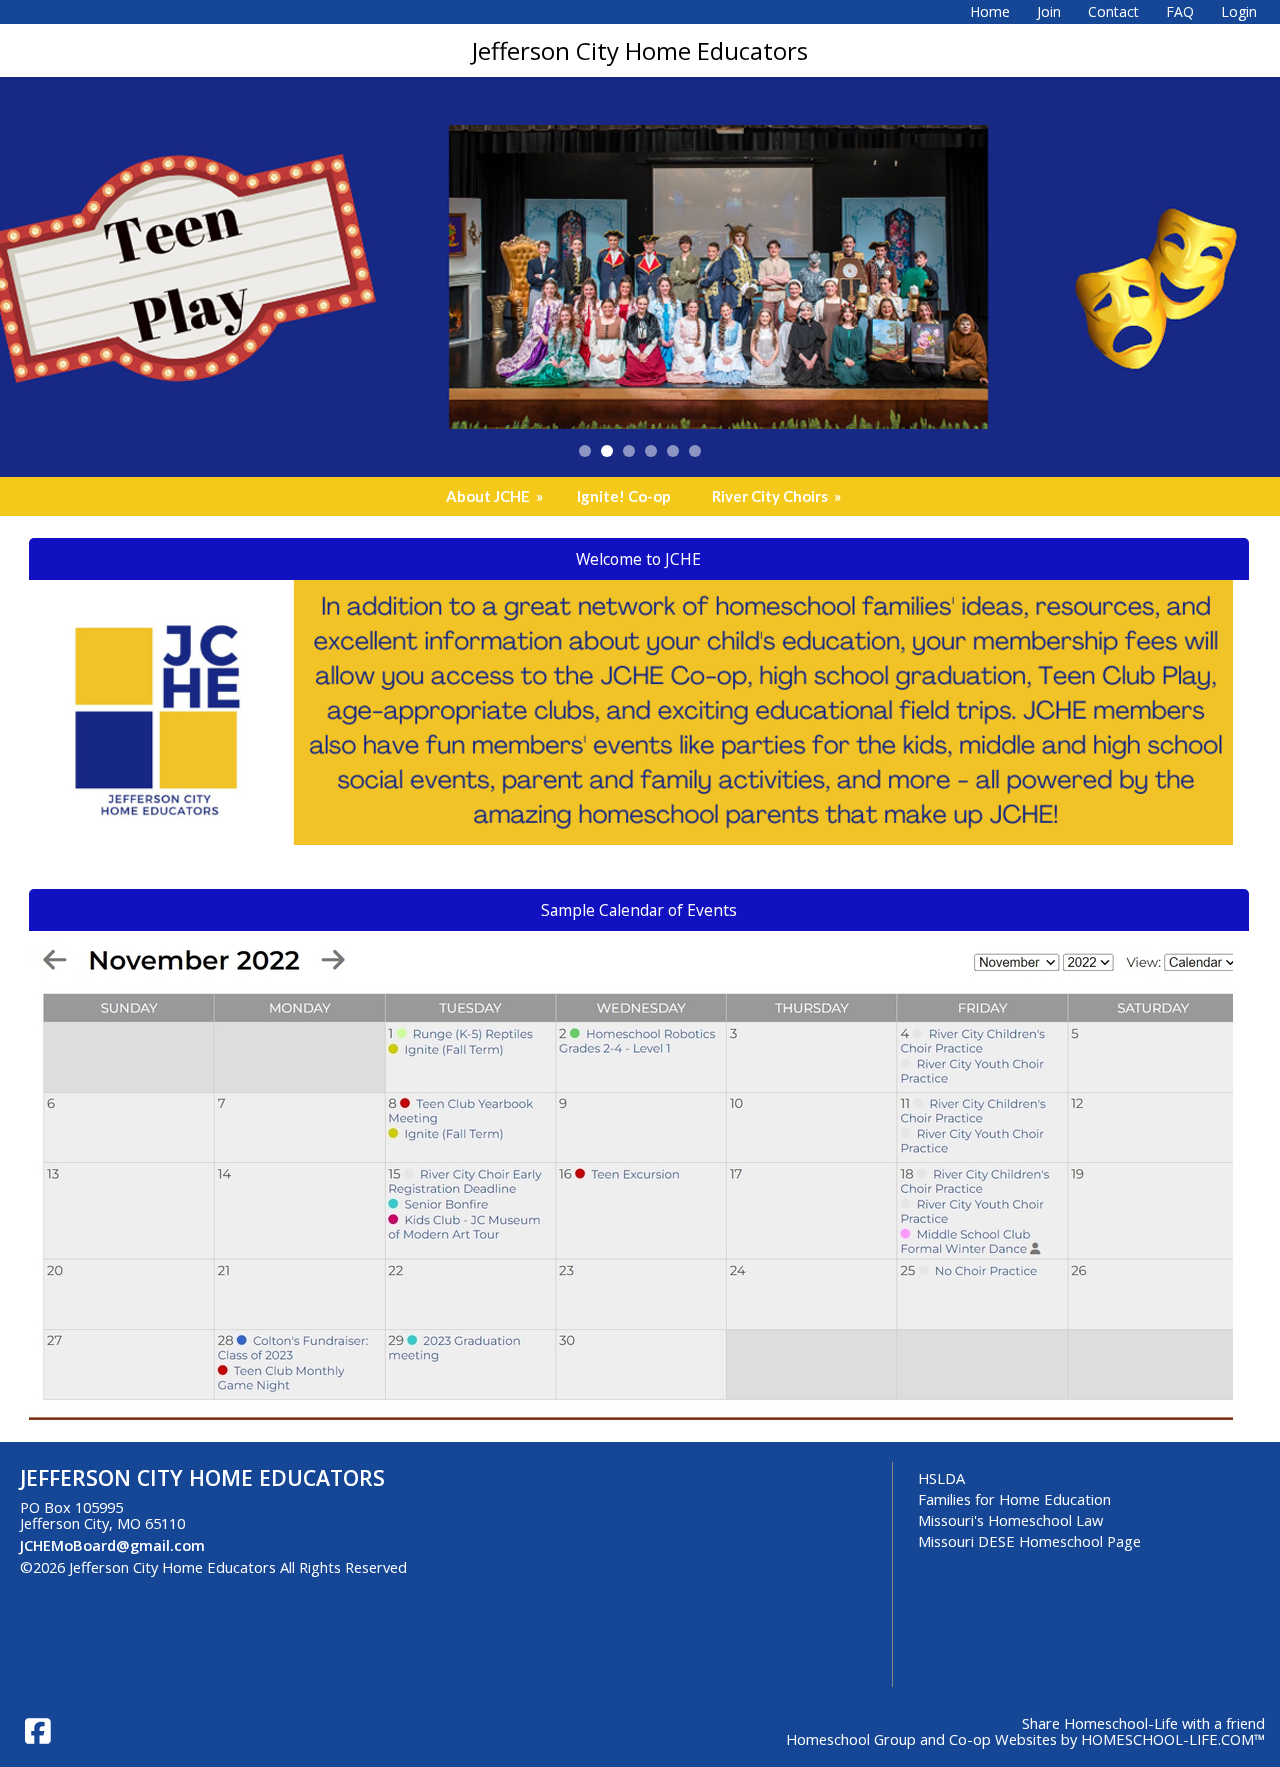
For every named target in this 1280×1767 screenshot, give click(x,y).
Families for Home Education (1014, 1499)
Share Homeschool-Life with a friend (1143, 1723)
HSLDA (941, 1478)
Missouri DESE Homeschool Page (1029, 1541)
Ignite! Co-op (624, 496)
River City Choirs (778, 496)
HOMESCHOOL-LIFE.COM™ (1173, 1739)
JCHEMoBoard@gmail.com (112, 1545)
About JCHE (496, 496)
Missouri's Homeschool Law (1010, 1520)
